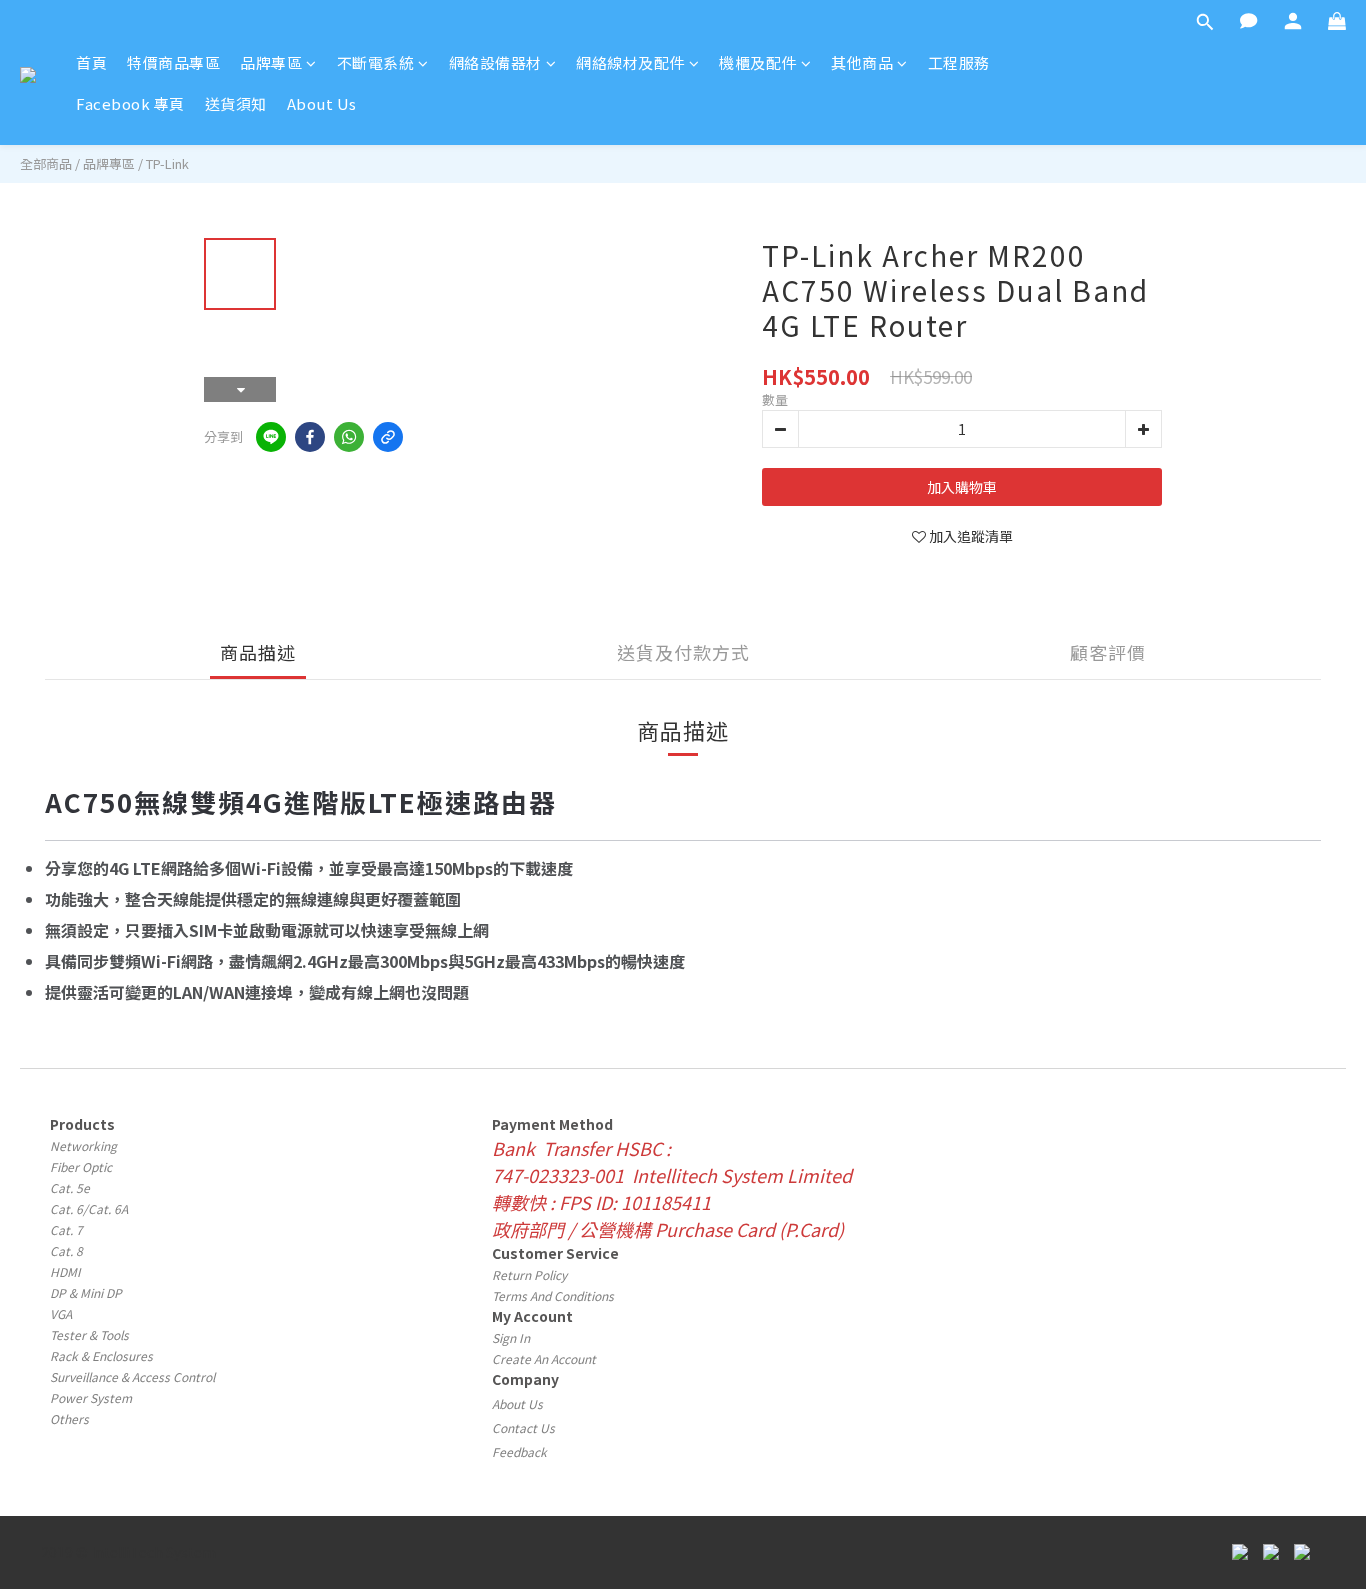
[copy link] (388, 437)
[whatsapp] (349, 437)
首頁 (91, 62)
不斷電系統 (376, 62)
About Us (322, 103)
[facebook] (310, 437)
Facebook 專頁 (130, 103)
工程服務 (959, 62)
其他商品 (862, 62)
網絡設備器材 (495, 62)
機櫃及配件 (758, 62)
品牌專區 (271, 62)
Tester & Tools (89, 1334)
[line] (271, 437)
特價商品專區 (173, 62)
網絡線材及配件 (630, 62)
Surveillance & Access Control (132, 1376)
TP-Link (167, 163)
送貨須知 (236, 103)
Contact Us (523, 1427)
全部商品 (46, 163)
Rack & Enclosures (101, 1355)
